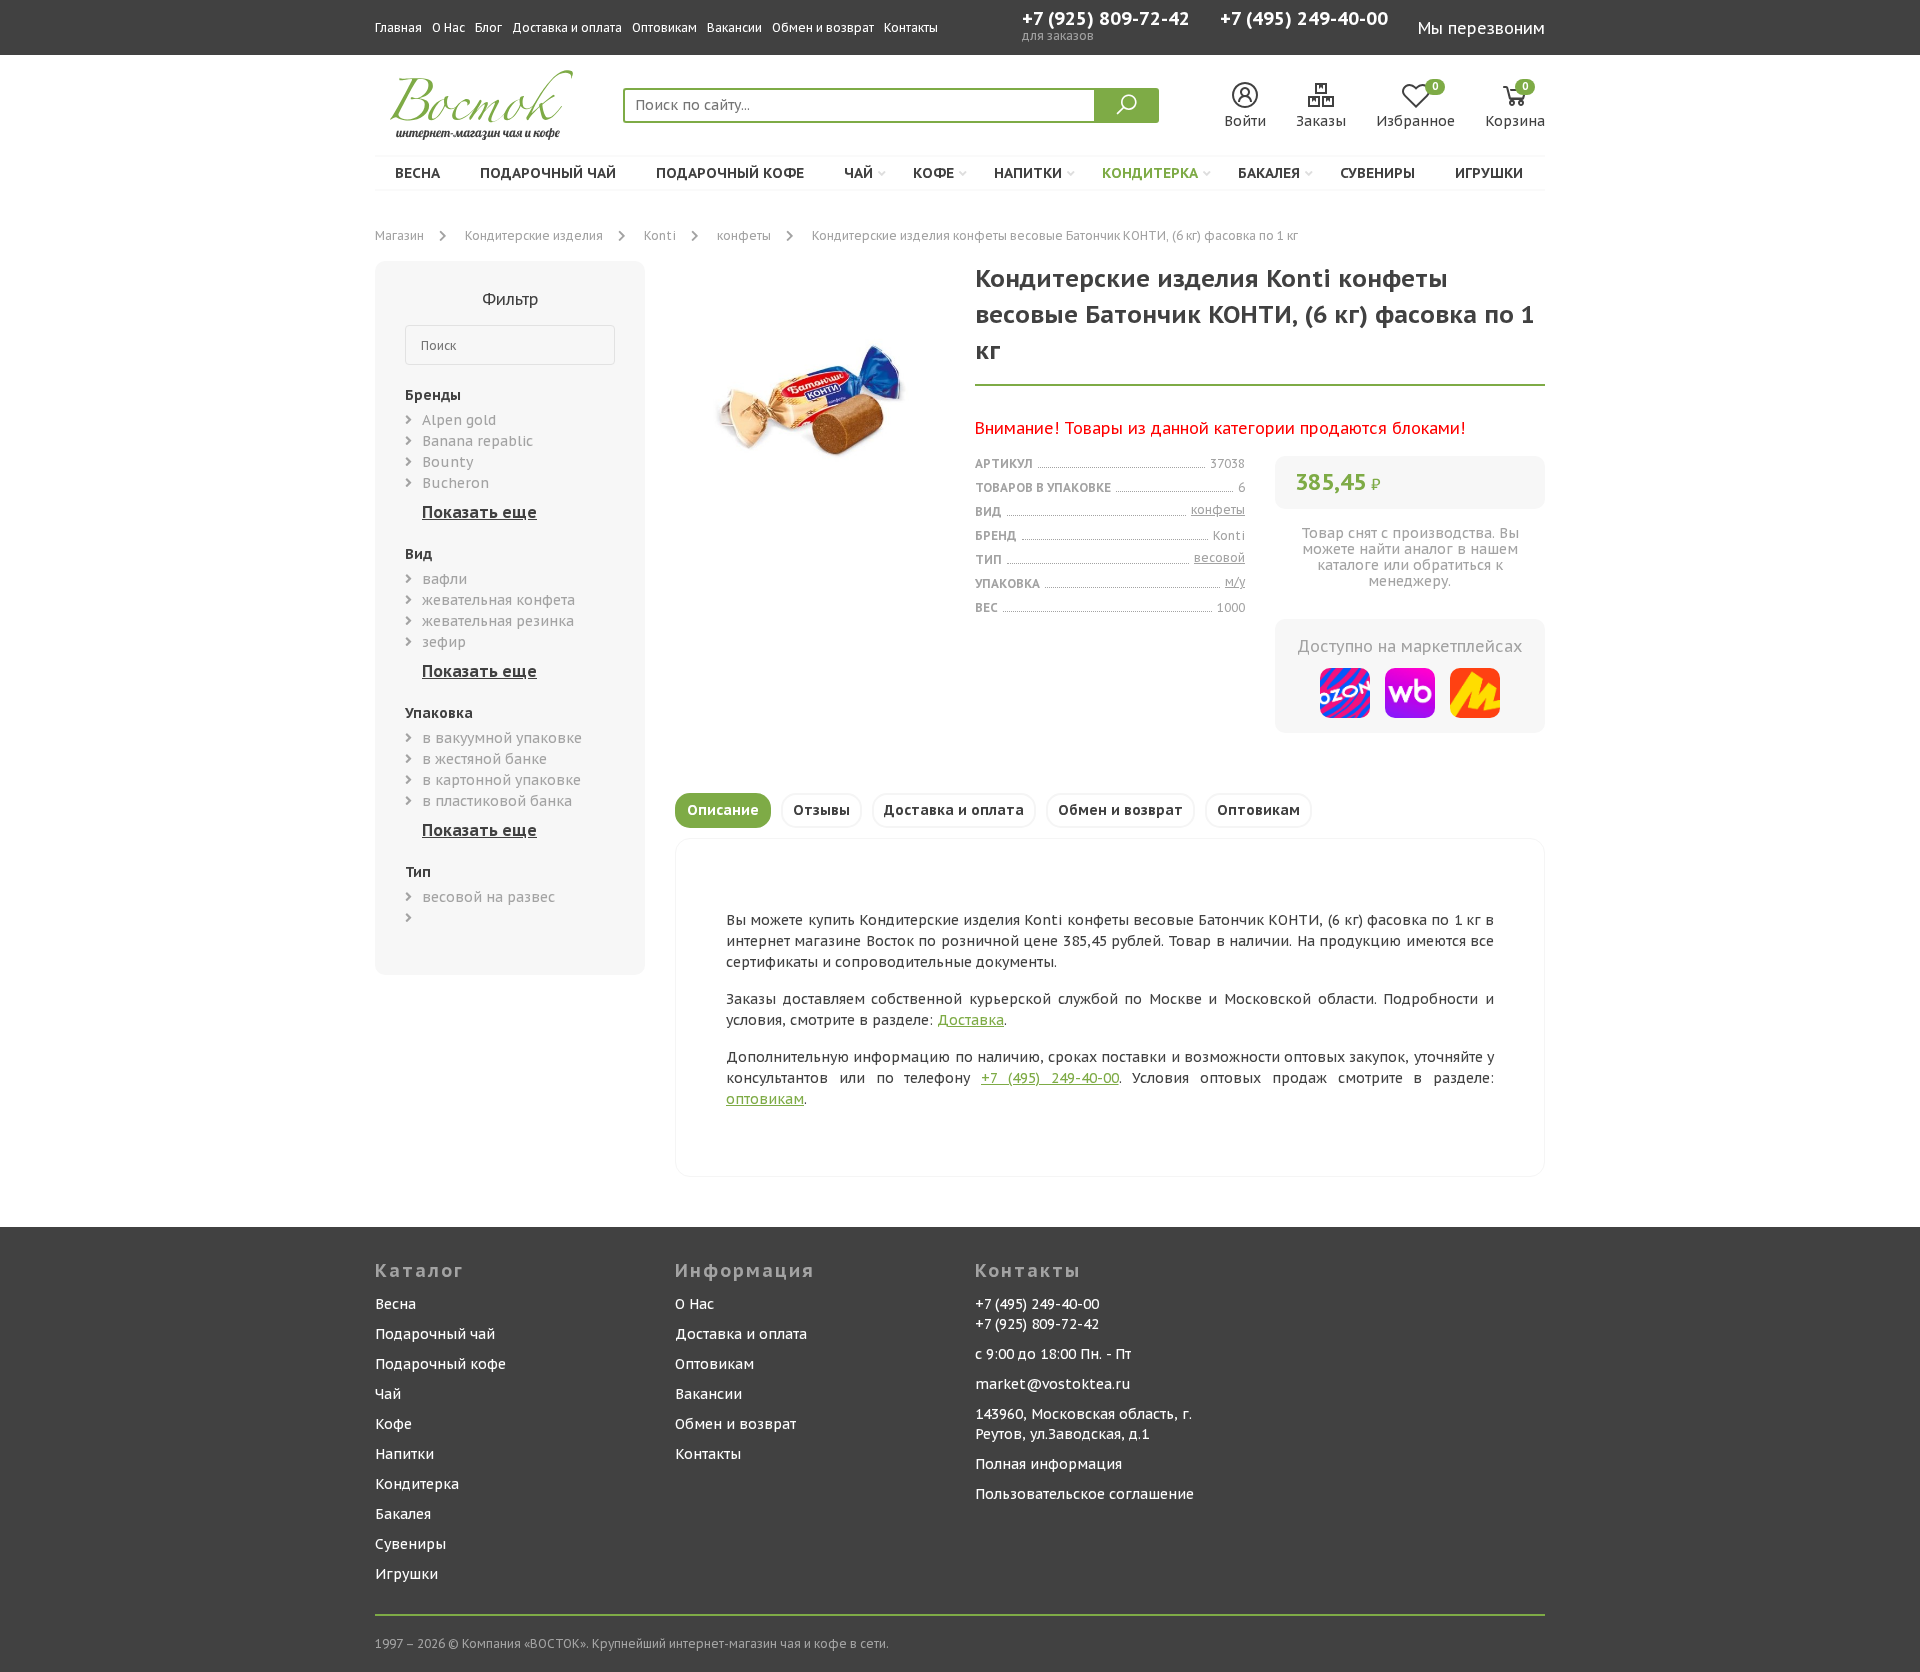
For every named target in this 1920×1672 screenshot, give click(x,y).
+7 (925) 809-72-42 (1106, 19)
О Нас (448, 27)
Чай (858, 173)
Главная (398, 27)
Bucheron (455, 483)
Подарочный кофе (730, 173)
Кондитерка (1150, 173)
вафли (444, 579)
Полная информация (1048, 1464)
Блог (488, 27)
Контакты (911, 27)
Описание (723, 810)
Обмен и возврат (823, 27)
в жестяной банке (484, 759)
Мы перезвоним (1481, 28)
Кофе (933, 173)
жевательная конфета (498, 600)
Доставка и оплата (567, 27)
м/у (1235, 581)
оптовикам (765, 1099)
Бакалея (1269, 173)
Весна (417, 173)
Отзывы (821, 810)
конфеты (744, 235)
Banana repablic (477, 441)
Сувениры (1377, 173)
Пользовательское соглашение (1084, 1494)
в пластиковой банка (497, 801)
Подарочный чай (548, 173)
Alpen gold (459, 420)
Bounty (447, 462)
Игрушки (1489, 173)
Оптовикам (664, 27)
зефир (444, 642)
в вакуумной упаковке (502, 738)
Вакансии (734, 27)
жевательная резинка (498, 621)
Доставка (970, 1020)
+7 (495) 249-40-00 (1304, 20)
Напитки (1028, 173)
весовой (1219, 557)
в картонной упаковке (501, 780)
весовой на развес (488, 897)
